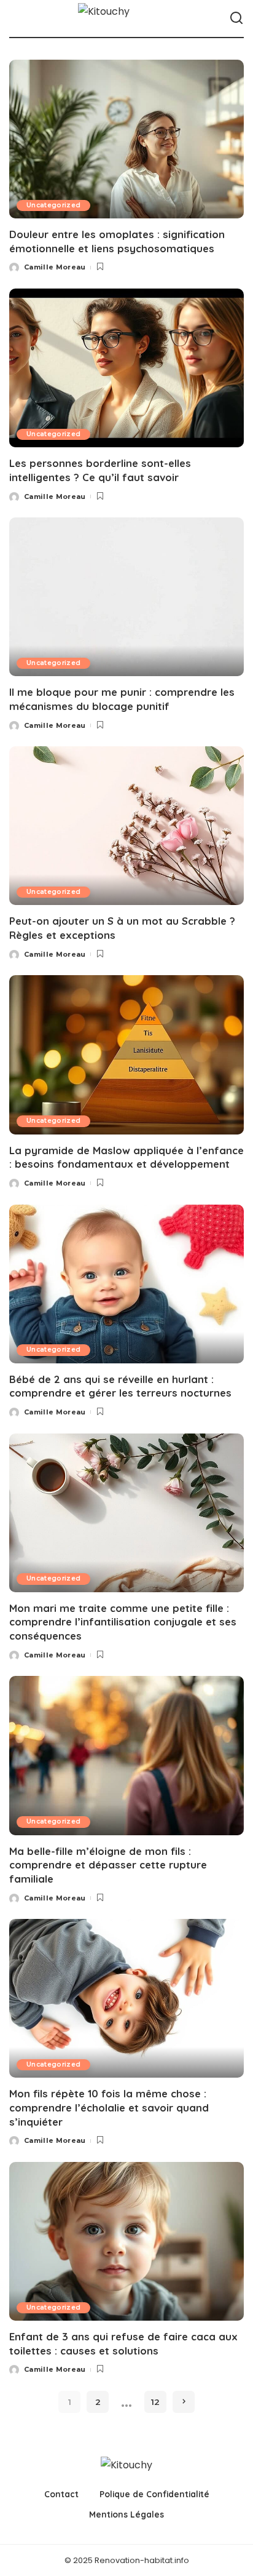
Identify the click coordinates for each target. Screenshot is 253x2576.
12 (155, 2402)
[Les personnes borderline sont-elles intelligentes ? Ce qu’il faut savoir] (126, 368)
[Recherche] (236, 18)
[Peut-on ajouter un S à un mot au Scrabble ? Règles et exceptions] (126, 826)
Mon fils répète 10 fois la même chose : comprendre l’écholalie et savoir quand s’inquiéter (109, 2107)
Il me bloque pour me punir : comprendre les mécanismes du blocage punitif (122, 699)
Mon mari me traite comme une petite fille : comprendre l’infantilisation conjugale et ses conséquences (123, 1622)
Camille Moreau (55, 267)
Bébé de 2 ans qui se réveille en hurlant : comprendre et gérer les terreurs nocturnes (120, 1386)
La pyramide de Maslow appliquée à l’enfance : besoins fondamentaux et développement (126, 1157)
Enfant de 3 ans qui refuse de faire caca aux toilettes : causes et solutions (123, 2343)
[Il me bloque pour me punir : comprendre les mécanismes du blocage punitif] (126, 597)
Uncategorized (53, 205)
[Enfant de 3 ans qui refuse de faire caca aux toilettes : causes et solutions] (126, 2241)
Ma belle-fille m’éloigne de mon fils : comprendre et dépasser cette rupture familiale (108, 1865)
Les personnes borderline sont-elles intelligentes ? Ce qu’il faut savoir (100, 470)
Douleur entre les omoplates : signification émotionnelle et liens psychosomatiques (117, 241)
